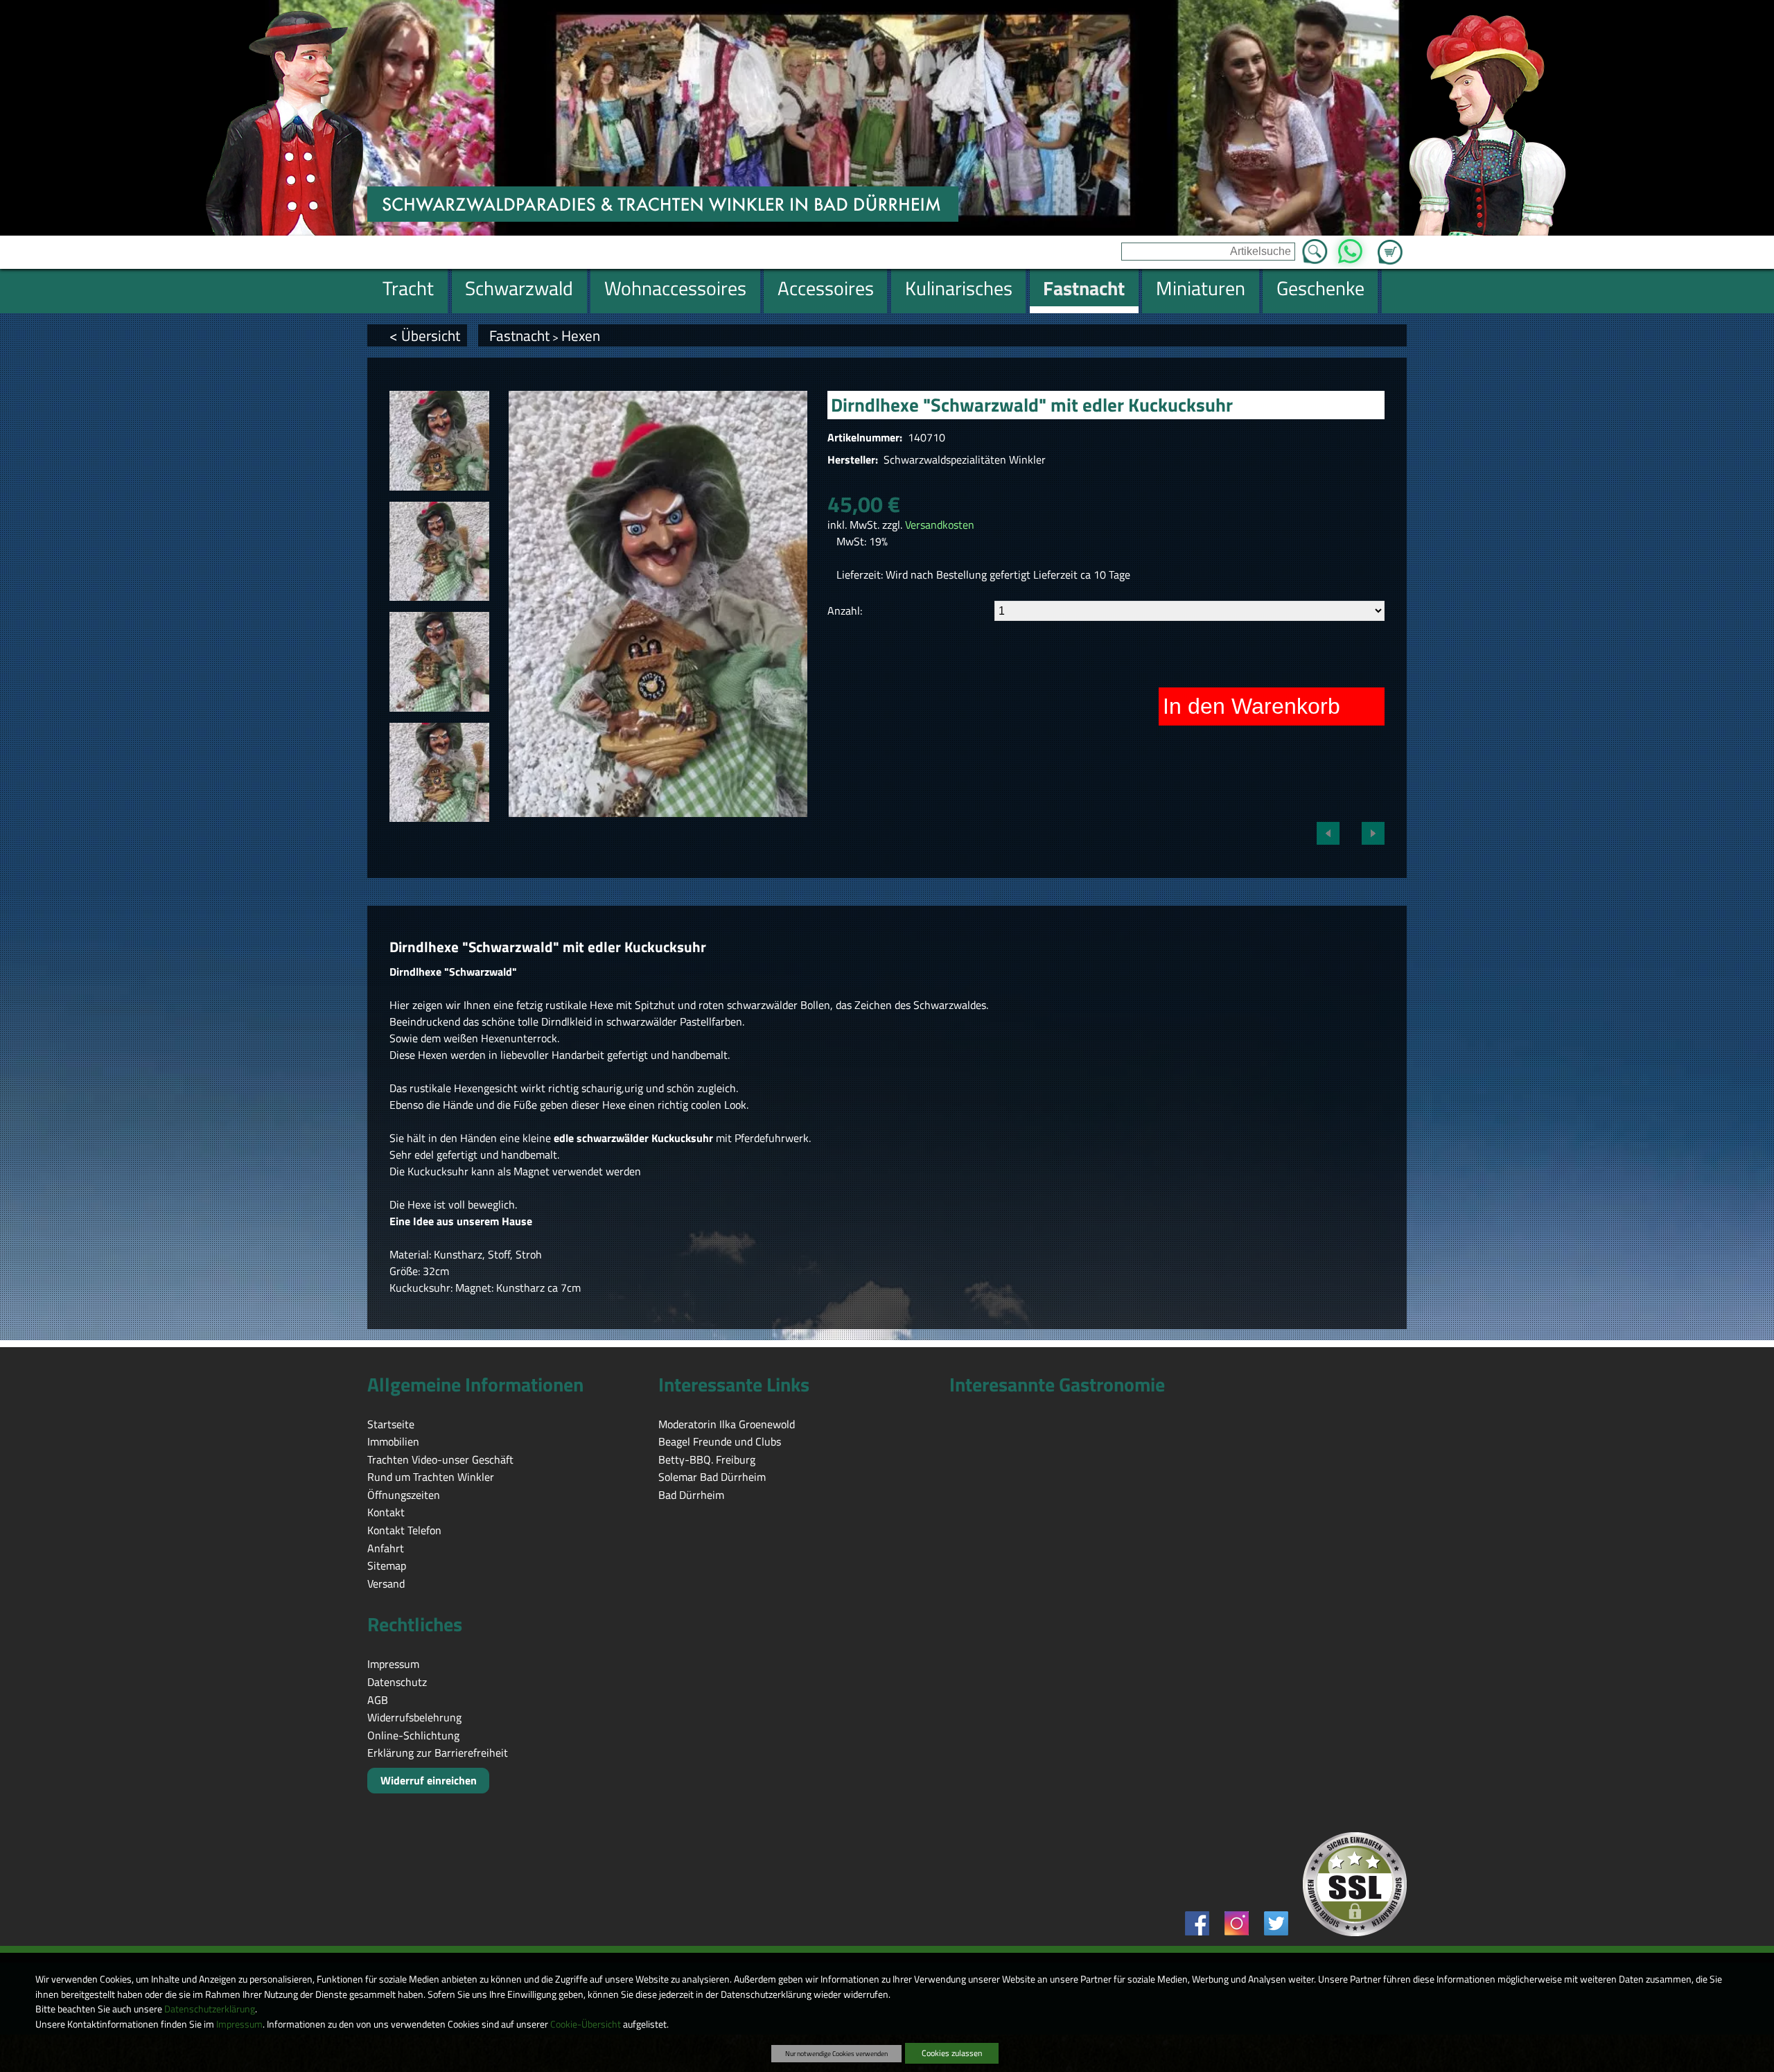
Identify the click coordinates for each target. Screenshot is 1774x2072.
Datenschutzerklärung (210, 2009)
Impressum (239, 2024)
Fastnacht (519, 335)
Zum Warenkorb (1390, 244)
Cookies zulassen (952, 2053)
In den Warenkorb (1252, 706)
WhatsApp (1350, 247)
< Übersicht (425, 335)
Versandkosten (940, 525)
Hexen (581, 335)
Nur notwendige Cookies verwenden (836, 2053)
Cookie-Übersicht (586, 2024)
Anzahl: (845, 611)
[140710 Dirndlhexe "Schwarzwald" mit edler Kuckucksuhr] (439, 441)
